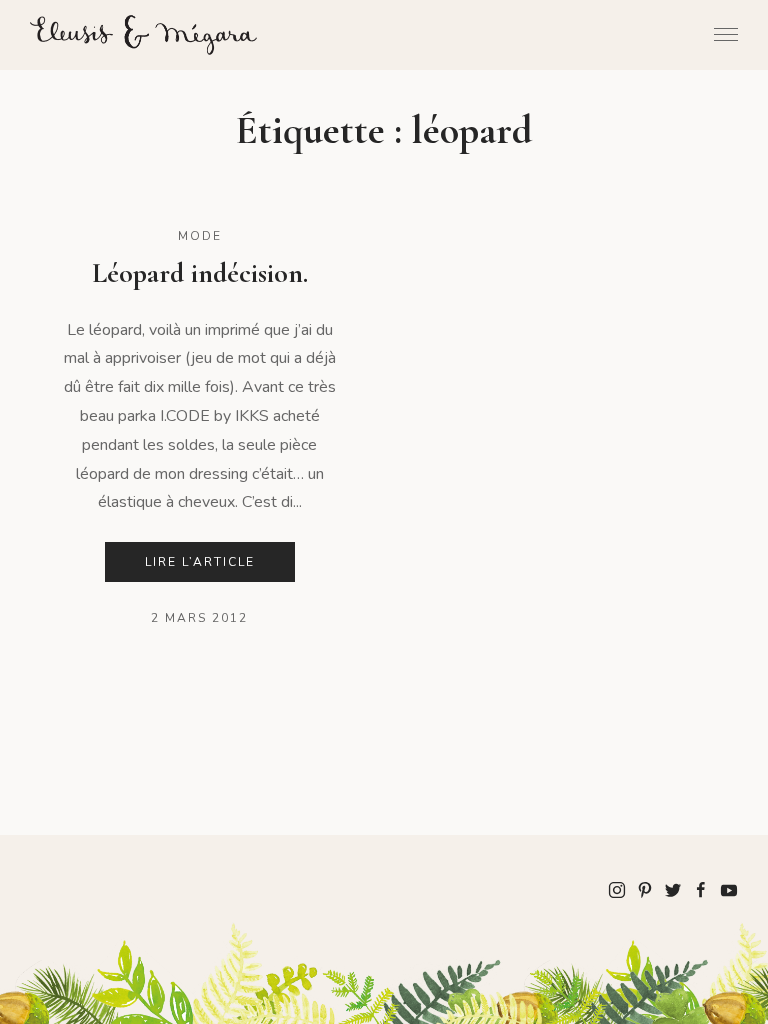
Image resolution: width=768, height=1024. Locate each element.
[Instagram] (617, 889)
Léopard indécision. (200, 273)
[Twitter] (673, 889)
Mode (200, 236)
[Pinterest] (645, 889)
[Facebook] (701, 889)
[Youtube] (729, 889)
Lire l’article (200, 562)
